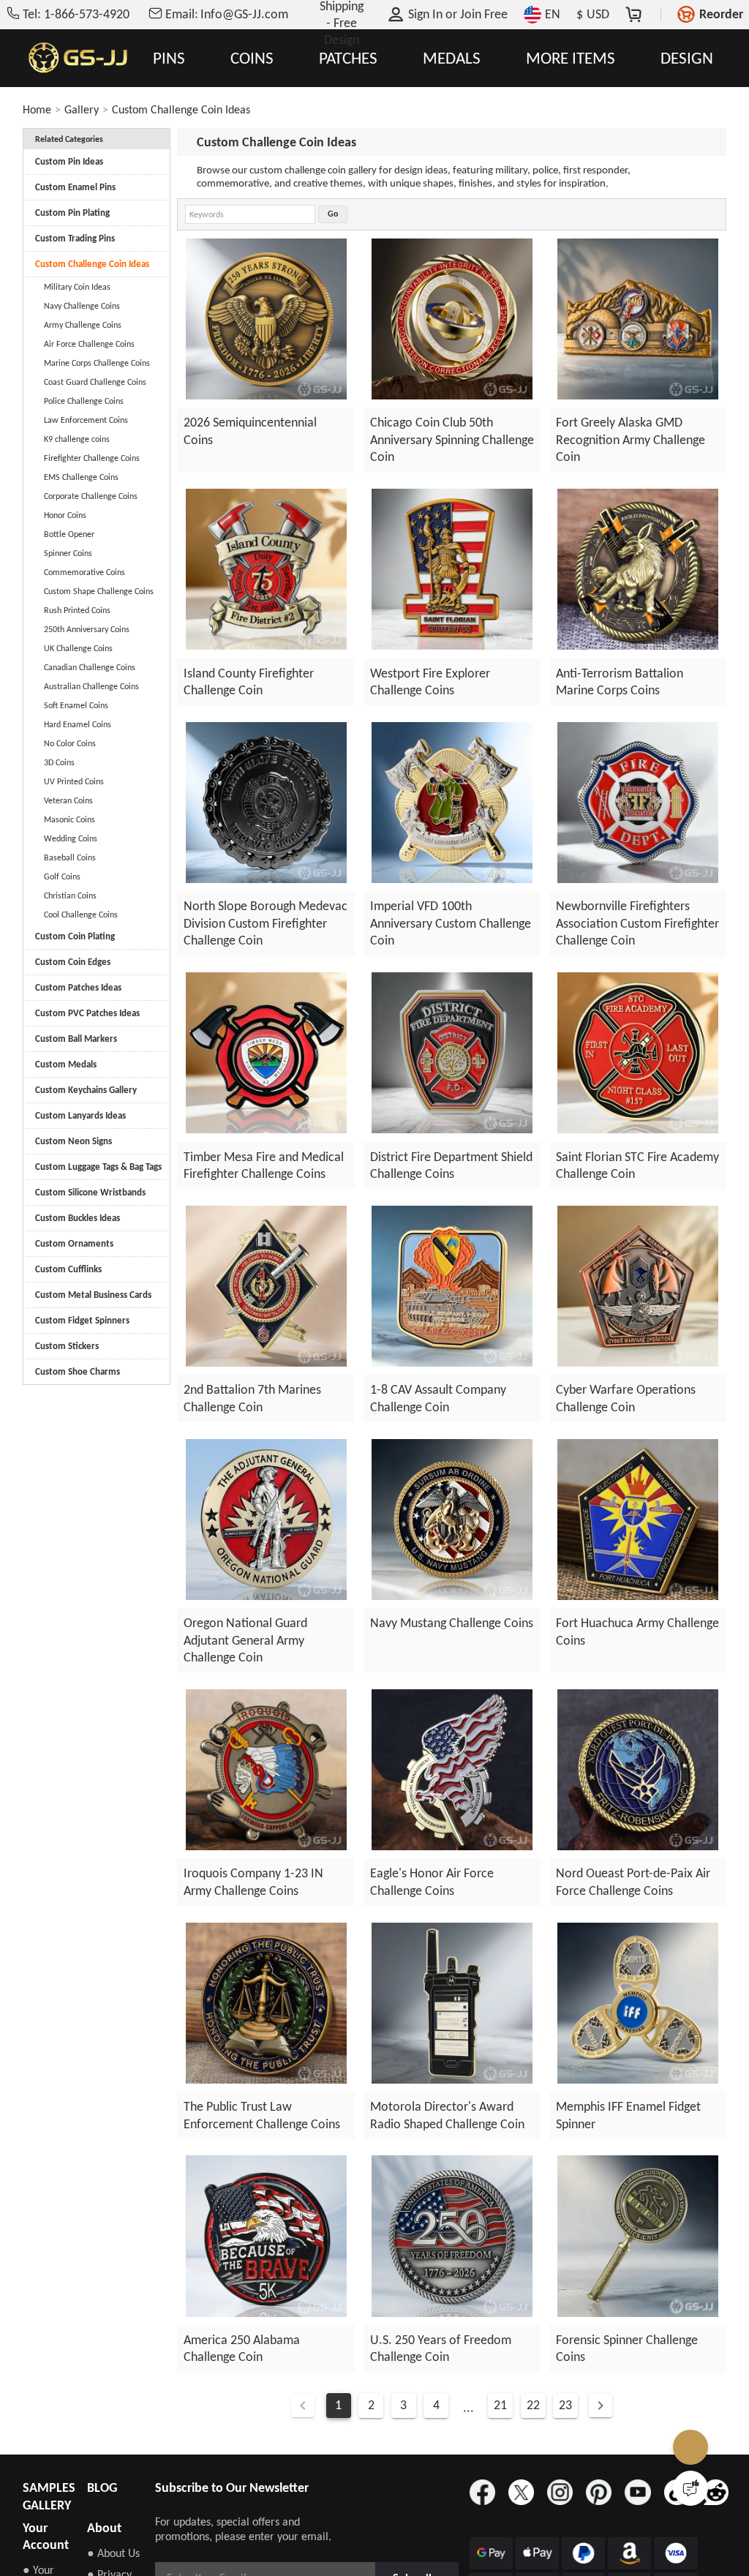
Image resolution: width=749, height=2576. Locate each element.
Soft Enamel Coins (76, 705)
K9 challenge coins (77, 439)
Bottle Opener (69, 534)
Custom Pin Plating (72, 213)
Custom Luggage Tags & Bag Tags (98, 1167)
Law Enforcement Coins (86, 420)
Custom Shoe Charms (78, 1371)
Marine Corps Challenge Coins (97, 363)
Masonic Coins (69, 819)
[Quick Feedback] (690, 2488)
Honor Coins (65, 515)
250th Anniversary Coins (87, 629)
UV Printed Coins (74, 781)
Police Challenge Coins (84, 401)
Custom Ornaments (74, 1243)
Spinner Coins (68, 553)
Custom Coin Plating (75, 936)
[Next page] (601, 2406)
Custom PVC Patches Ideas (87, 1013)
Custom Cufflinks (68, 1269)
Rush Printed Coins (77, 610)
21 (500, 2405)
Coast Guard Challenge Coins (95, 382)
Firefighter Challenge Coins (92, 458)
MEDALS (452, 58)
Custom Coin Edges (73, 962)
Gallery (82, 109)
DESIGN (687, 58)
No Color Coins (70, 743)
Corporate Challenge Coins (91, 496)
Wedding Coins (71, 838)
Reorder (721, 14)
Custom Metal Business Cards (93, 1295)
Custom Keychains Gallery (86, 1090)
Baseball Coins (70, 857)
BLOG (102, 2487)
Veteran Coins (68, 800)
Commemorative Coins (84, 572)
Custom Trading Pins (75, 238)
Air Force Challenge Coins (89, 344)
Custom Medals (66, 1064)
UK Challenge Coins (78, 648)
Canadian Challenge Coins (90, 667)
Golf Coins (62, 876)
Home (37, 109)
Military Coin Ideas (77, 287)
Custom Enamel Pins (75, 187)
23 (566, 2405)
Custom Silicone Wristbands (90, 1192)
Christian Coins (70, 895)
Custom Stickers (67, 1346)
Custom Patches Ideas (78, 987)
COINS (252, 58)
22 (533, 2405)
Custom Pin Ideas (69, 161)
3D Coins (59, 762)
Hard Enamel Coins (78, 724)
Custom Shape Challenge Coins (99, 591)
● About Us (113, 2553)
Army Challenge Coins (83, 325)
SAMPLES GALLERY (49, 2496)
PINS (169, 58)
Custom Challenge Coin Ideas (181, 109)
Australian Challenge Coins (91, 686)
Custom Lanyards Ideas (80, 1115)
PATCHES (348, 58)
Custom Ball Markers (76, 1039)
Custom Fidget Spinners (82, 1320)
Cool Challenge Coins (81, 915)
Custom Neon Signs (74, 1141)
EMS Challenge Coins (81, 477)
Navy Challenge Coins (82, 306)
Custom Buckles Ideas (78, 1218)
